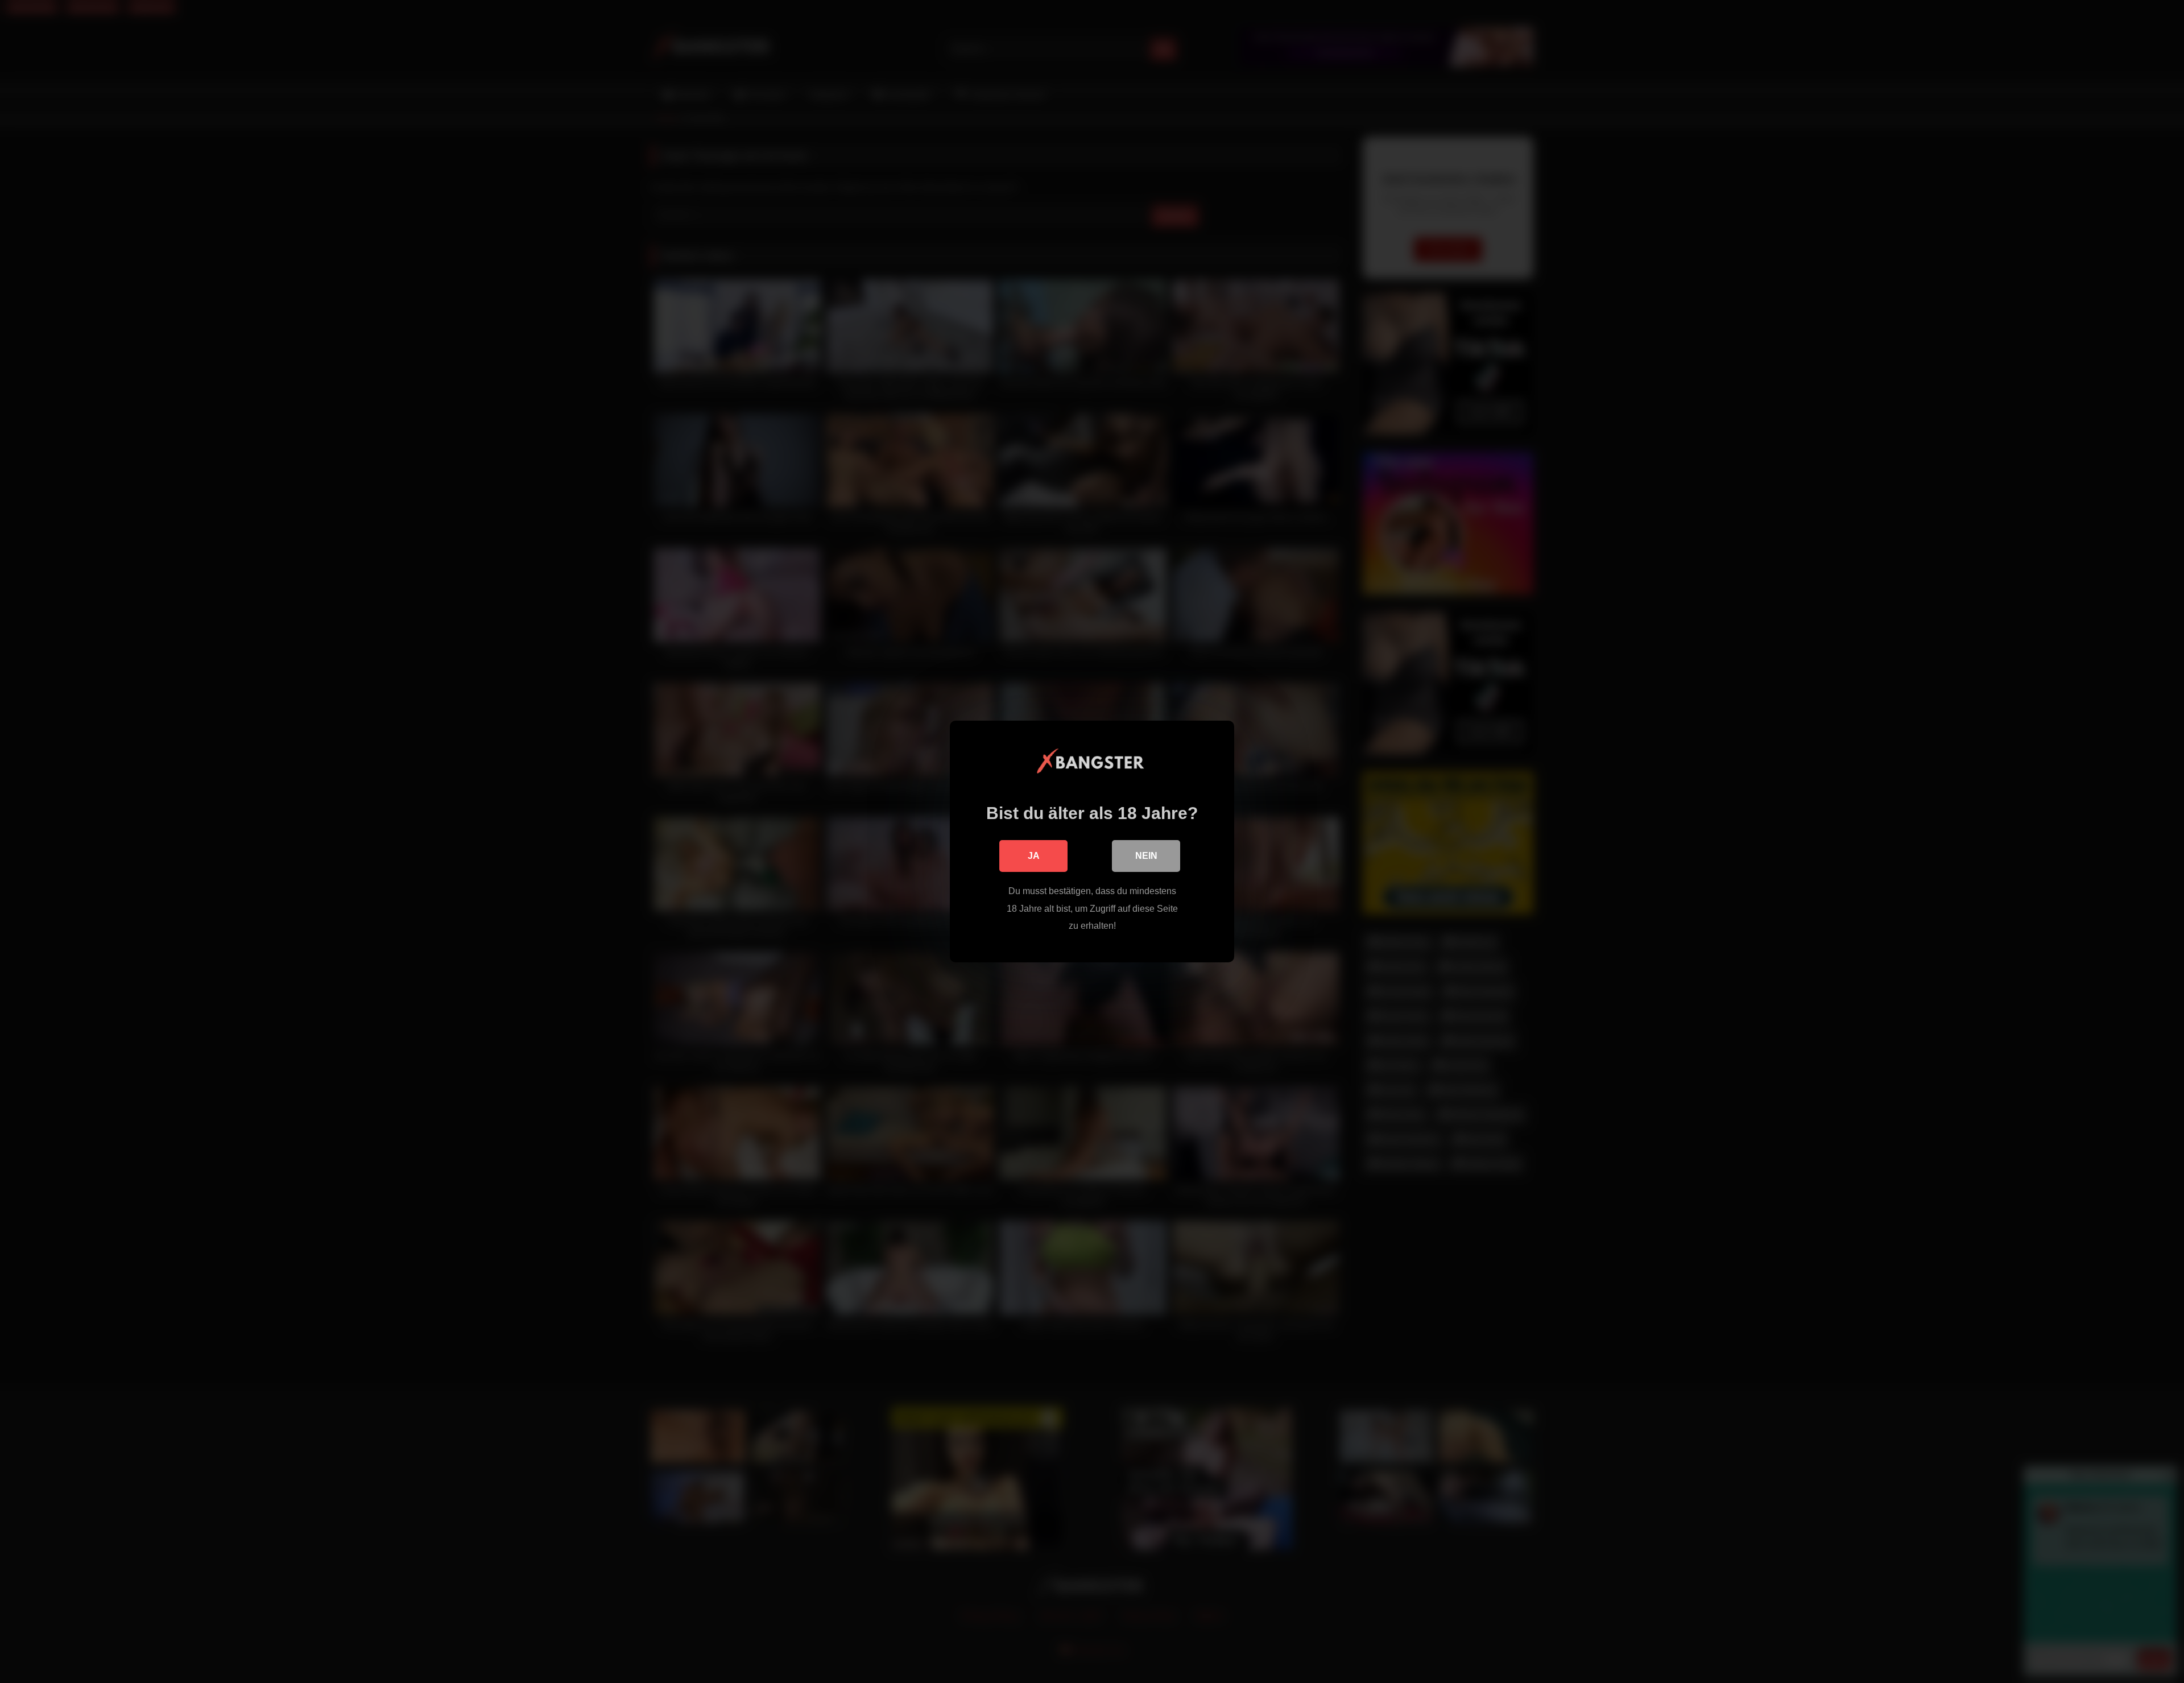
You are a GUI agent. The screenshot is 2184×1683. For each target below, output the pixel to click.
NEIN (1146, 856)
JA (1034, 856)
